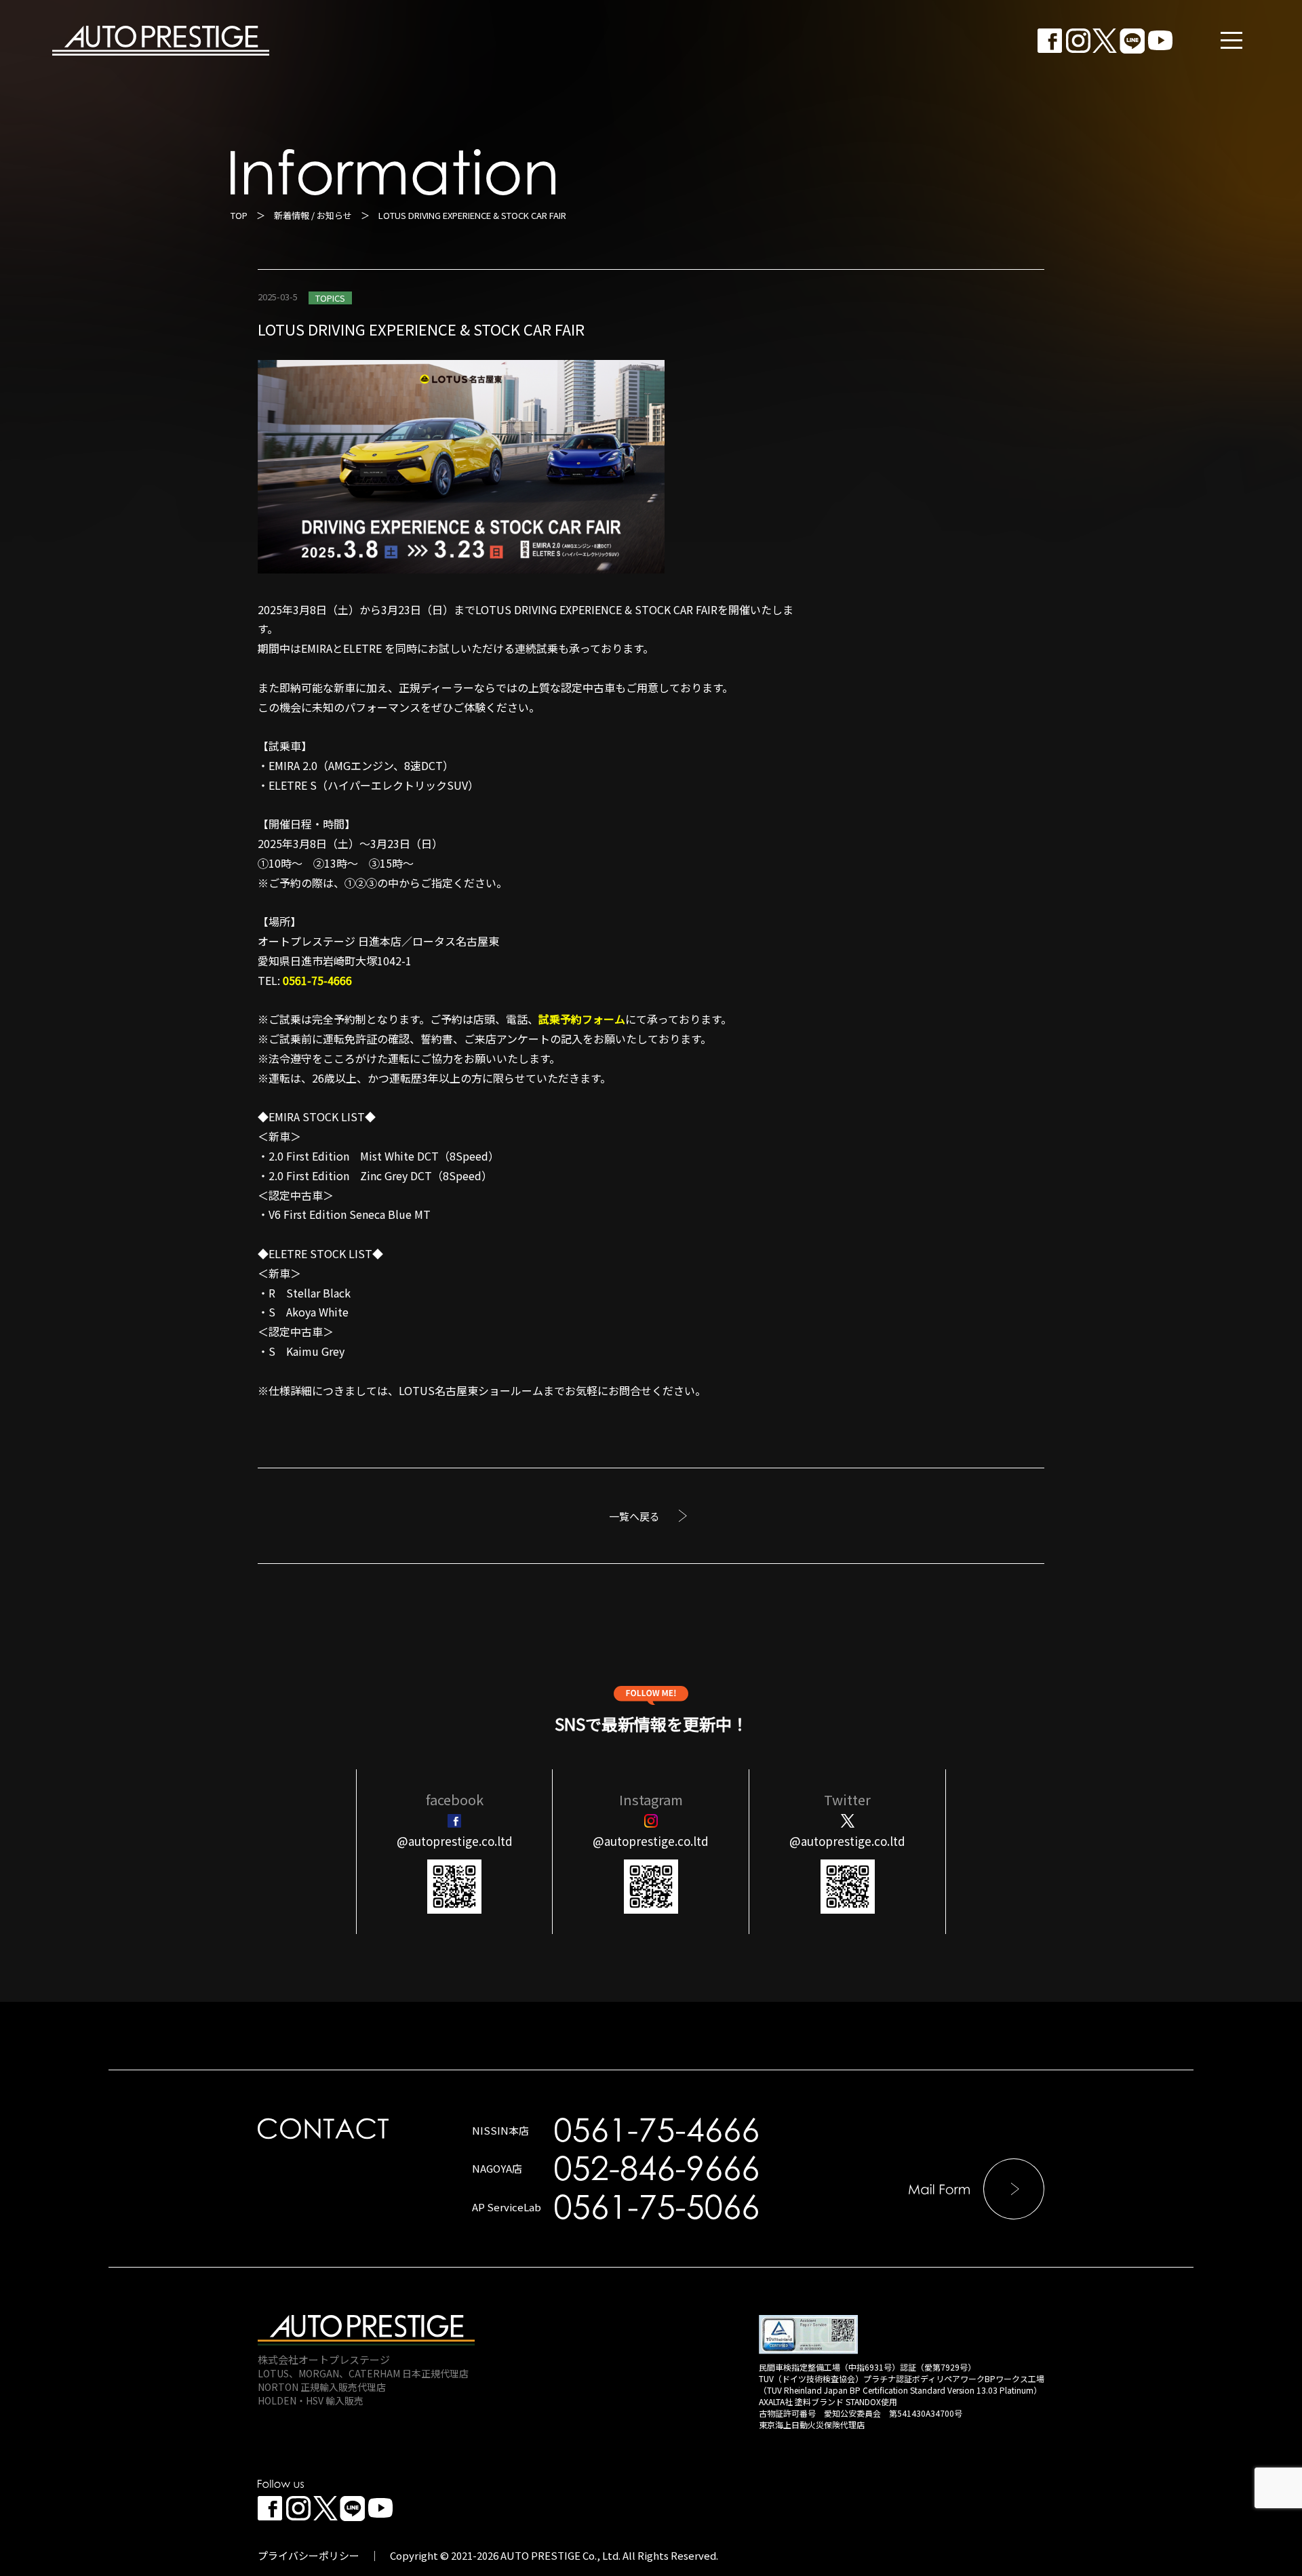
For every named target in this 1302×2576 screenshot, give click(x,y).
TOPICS (330, 298)
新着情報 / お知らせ (313, 215)
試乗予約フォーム (582, 1019)
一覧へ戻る (634, 1516)
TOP (239, 215)
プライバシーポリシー (309, 2555)
